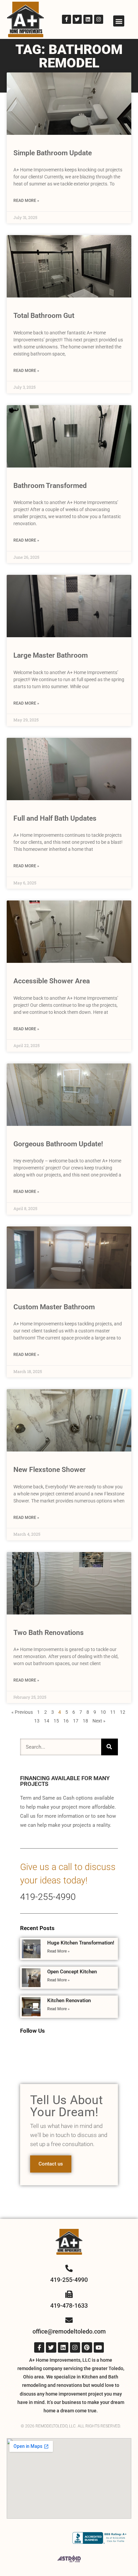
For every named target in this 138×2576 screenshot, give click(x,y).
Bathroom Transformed (50, 486)
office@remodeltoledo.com (69, 2331)
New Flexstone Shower (50, 1470)
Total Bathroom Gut (44, 316)
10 (103, 1712)
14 (47, 1721)
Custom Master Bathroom (54, 1307)
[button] (119, 21)
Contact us (51, 2164)
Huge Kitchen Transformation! (81, 1943)
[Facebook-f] (66, 19)
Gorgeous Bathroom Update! (58, 1144)
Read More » (26, 201)
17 (76, 1721)
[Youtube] (99, 2347)
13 (37, 1721)
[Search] (110, 1747)
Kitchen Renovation (69, 2000)
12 (123, 1712)
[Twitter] (77, 19)
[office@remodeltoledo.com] (69, 2320)
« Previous (22, 1712)
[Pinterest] (87, 2347)
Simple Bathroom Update (53, 153)
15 (56, 1721)
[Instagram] (99, 19)
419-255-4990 (48, 1897)
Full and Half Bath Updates (55, 818)
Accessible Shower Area (52, 981)
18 (85, 1721)
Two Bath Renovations (49, 1633)
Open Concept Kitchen (72, 1972)
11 (113, 1712)
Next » (99, 1721)
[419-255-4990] (69, 2268)
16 (66, 1721)
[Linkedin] (88, 19)
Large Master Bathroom (51, 655)
